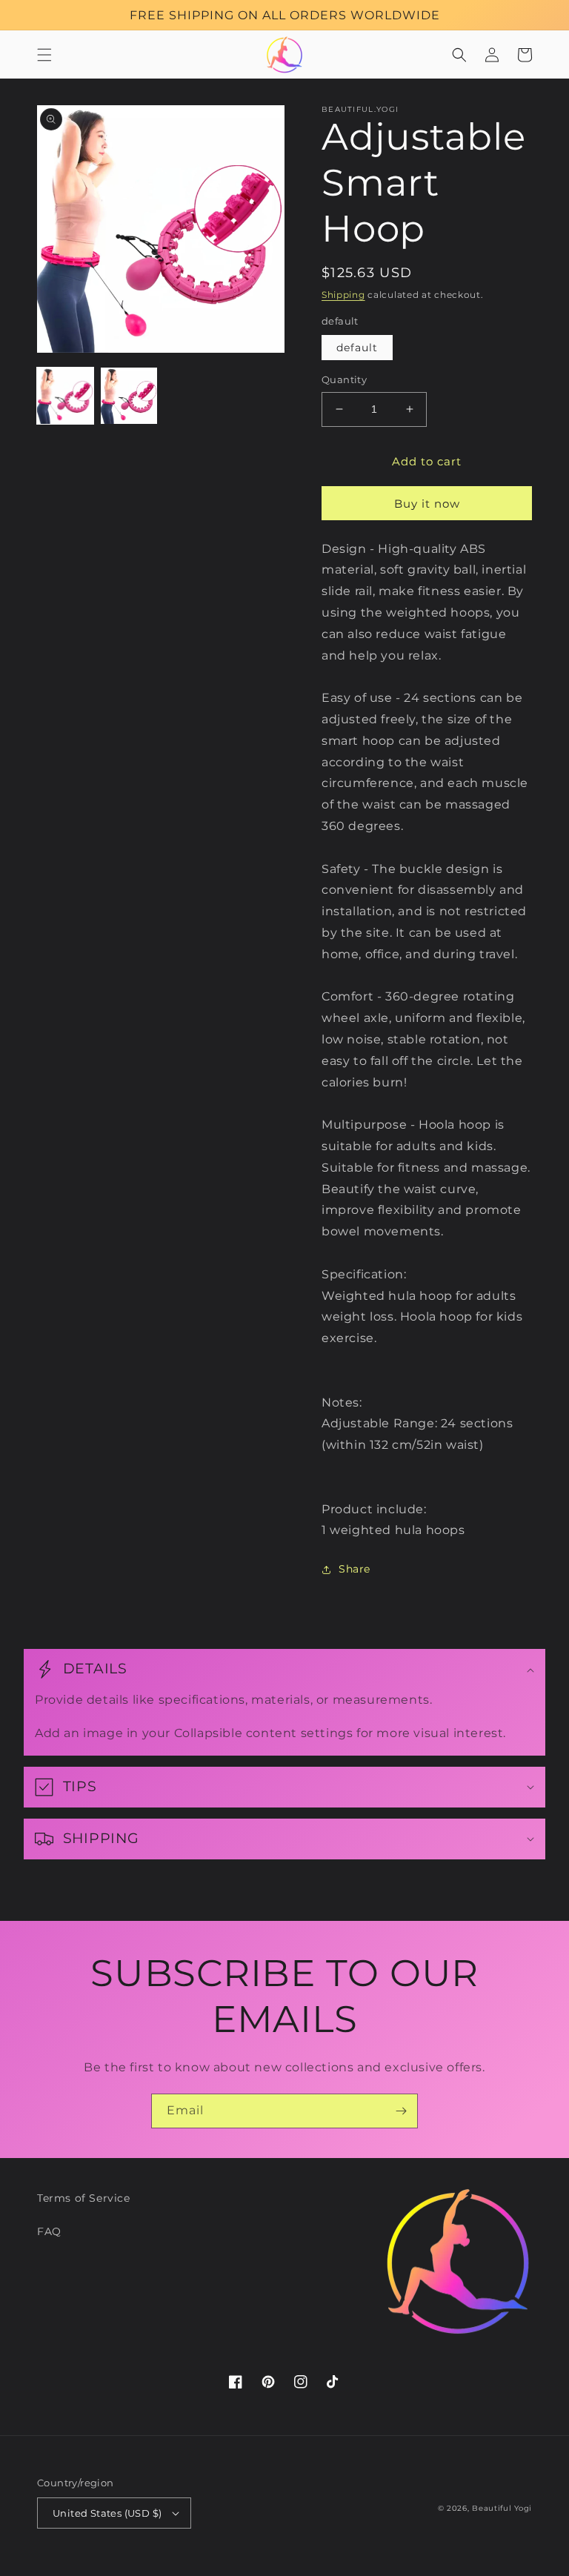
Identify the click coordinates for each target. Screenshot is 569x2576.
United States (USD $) (107, 2513)
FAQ (49, 2231)
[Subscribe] (401, 2111)
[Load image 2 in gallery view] (129, 396)
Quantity (344, 379)
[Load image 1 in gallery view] (65, 396)
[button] (44, 55)
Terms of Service (84, 2198)
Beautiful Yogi (502, 2508)
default (357, 348)
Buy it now (427, 504)
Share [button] (355, 1569)
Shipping (343, 295)
